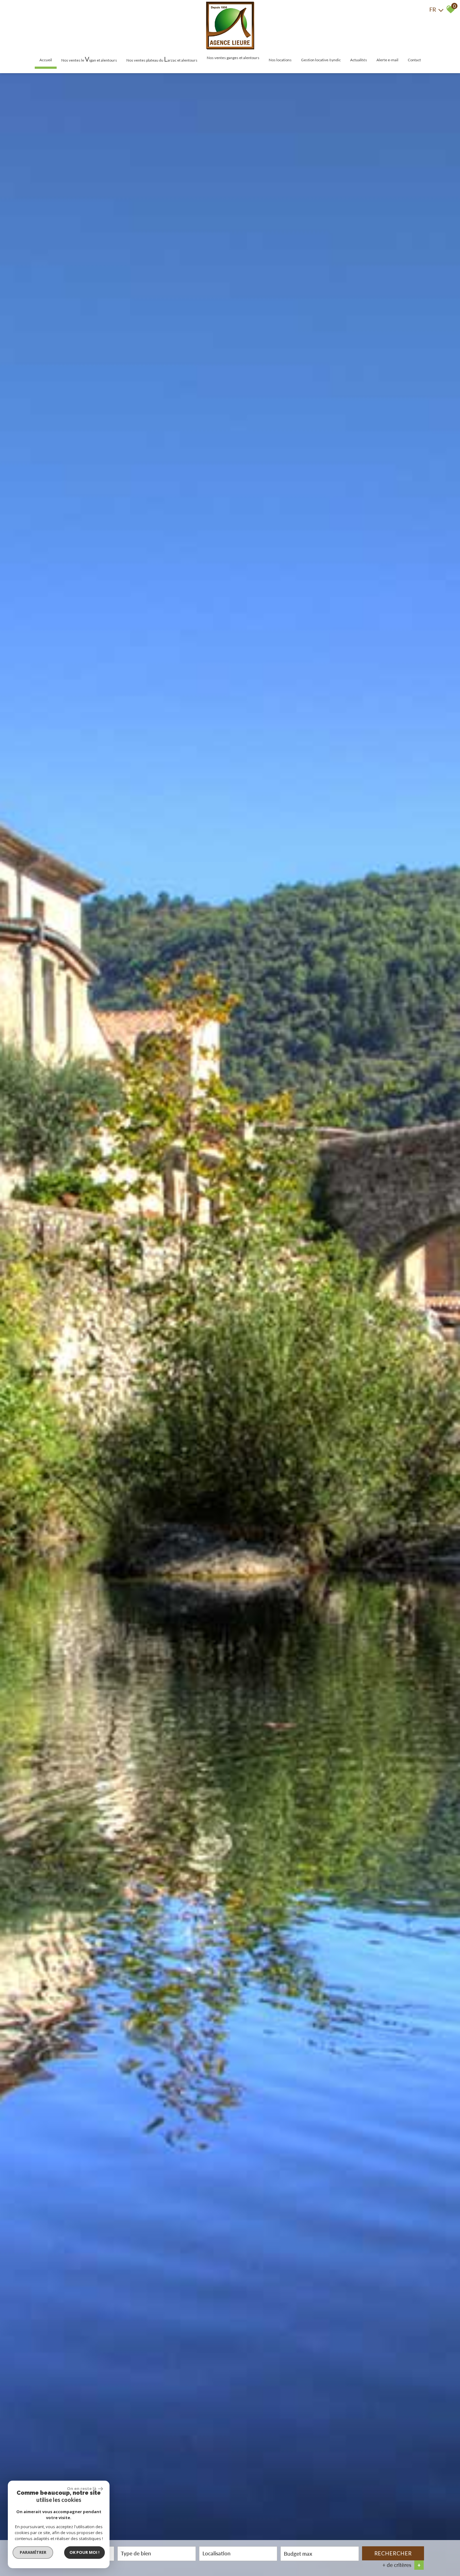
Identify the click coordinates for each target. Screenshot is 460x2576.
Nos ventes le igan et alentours (89, 59)
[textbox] (156, 2553)
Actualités (359, 60)
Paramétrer (33, 2552)
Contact (414, 60)
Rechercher (393, 2553)
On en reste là (82, 2488)
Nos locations (280, 60)
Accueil (46, 60)
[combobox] (156, 2554)
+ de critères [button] (401, 2565)
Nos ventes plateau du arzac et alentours (162, 59)
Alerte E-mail (387, 60)
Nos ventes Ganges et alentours (233, 58)
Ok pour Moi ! (84, 2552)
